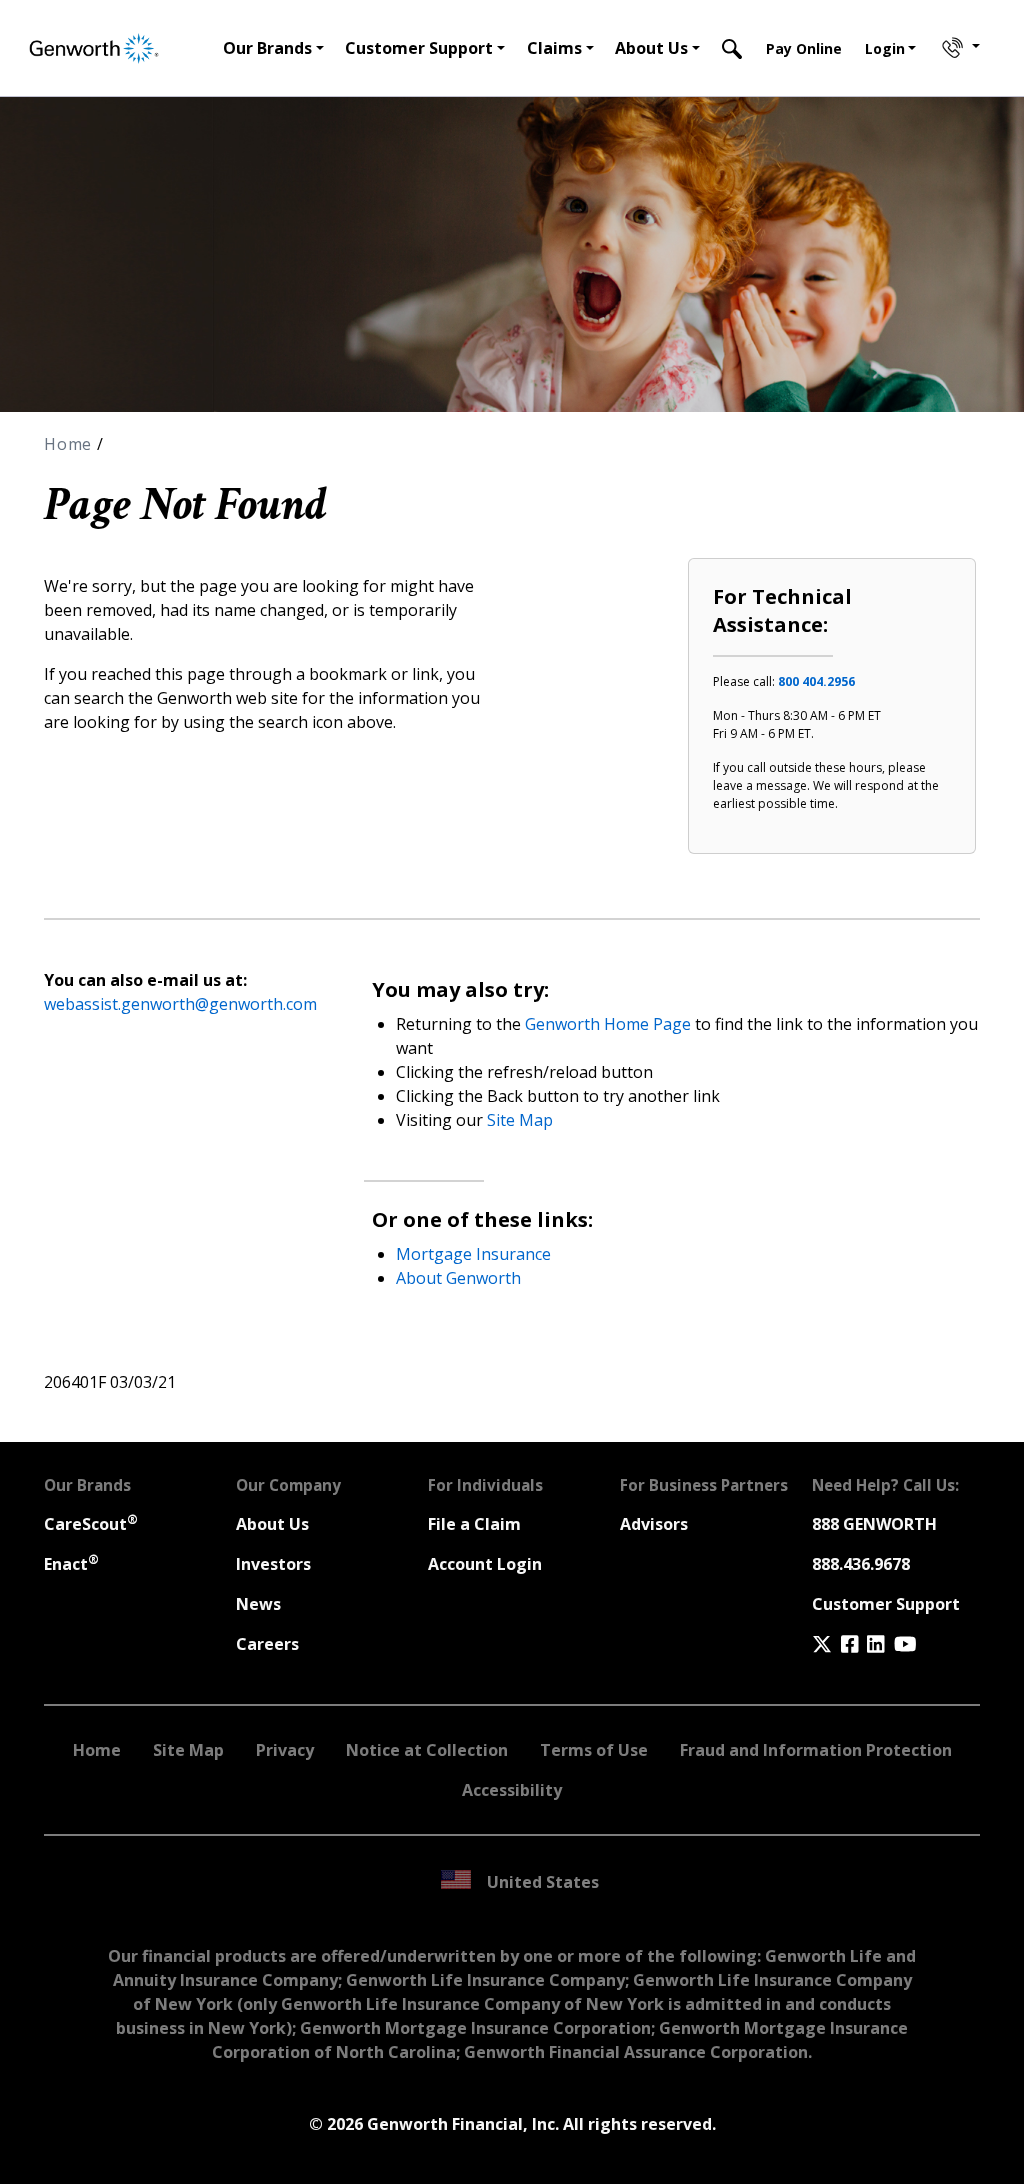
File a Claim (474, 1524)
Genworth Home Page (608, 1024)
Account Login (485, 1564)
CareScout (91, 1524)
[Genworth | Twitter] (822, 1644)
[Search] (732, 48)
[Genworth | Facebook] (850, 1644)
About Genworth (458, 1278)
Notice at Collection (427, 1750)
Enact (71, 1564)
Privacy (285, 1750)
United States (543, 1882)
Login (885, 48)
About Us (272, 1524)
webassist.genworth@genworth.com (180, 1004)
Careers (267, 1644)
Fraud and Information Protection (816, 1750)
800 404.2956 (816, 681)
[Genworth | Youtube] (905, 1644)
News (258, 1604)
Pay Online (804, 48)
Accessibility (512, 1790)
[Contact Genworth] (959, 48)
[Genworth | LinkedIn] (876, 1644)
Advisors (654, 1524)
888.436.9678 (861, 1564)
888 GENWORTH (874, 1524)
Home (70, 444)
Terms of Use (594, 1750)
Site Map (520, 1120)
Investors (273, 1564)
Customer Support (886, 1604)
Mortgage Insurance (473, 1254)
